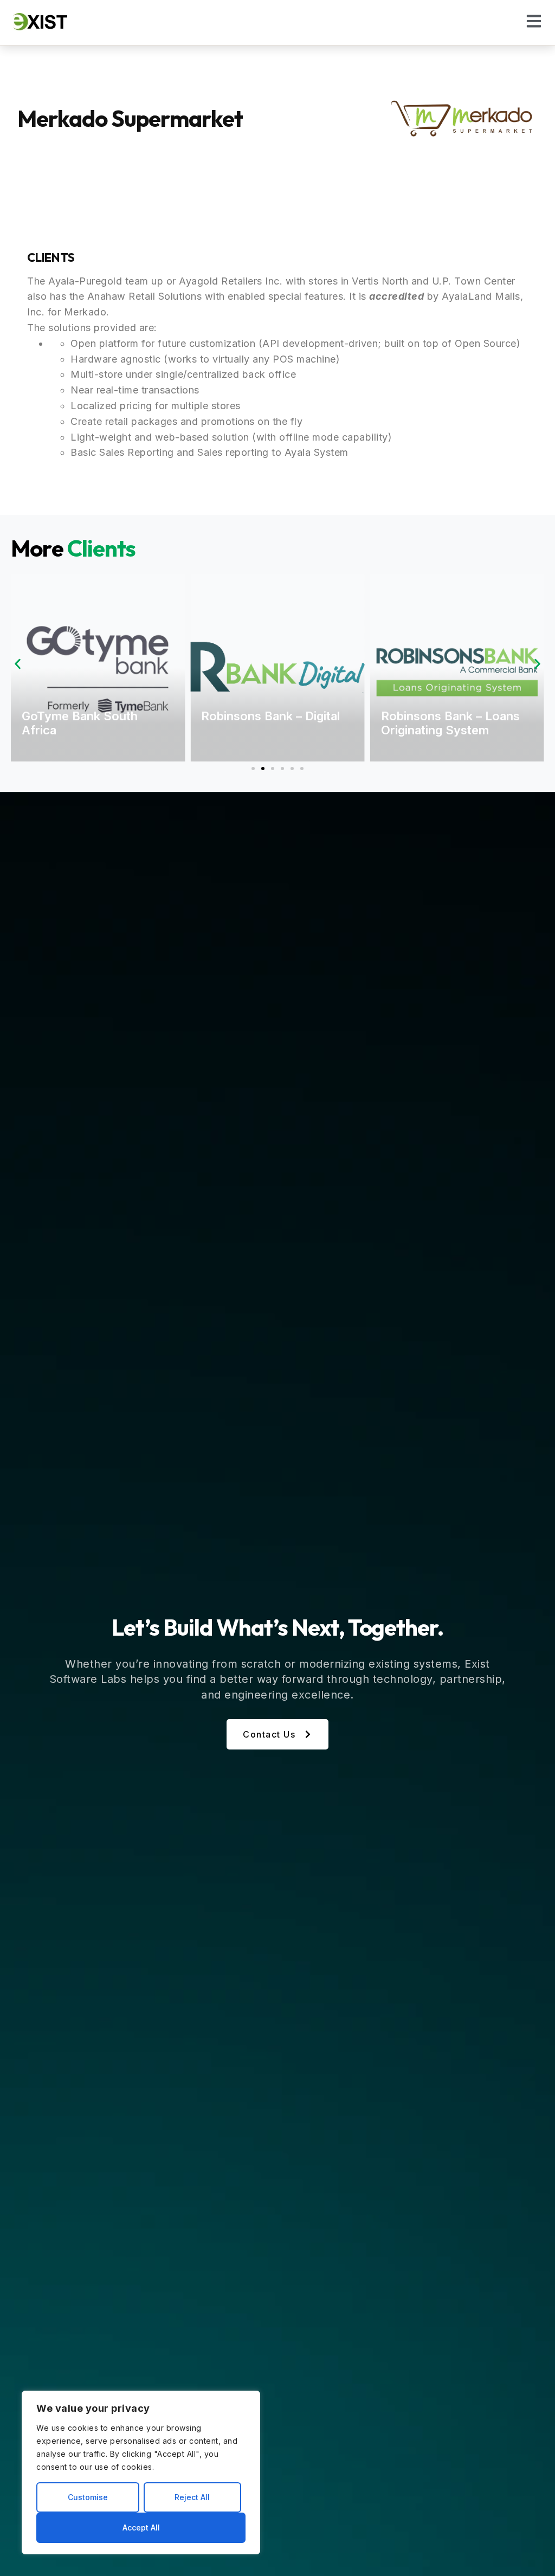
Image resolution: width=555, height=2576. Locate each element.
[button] (18, 664)
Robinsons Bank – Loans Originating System (450, 723)
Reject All (192, 2497)
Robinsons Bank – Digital (270, 716)
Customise (88, 2497)
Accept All (141, 2527)
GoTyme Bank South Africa (80, 723)
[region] (141, 2472)
